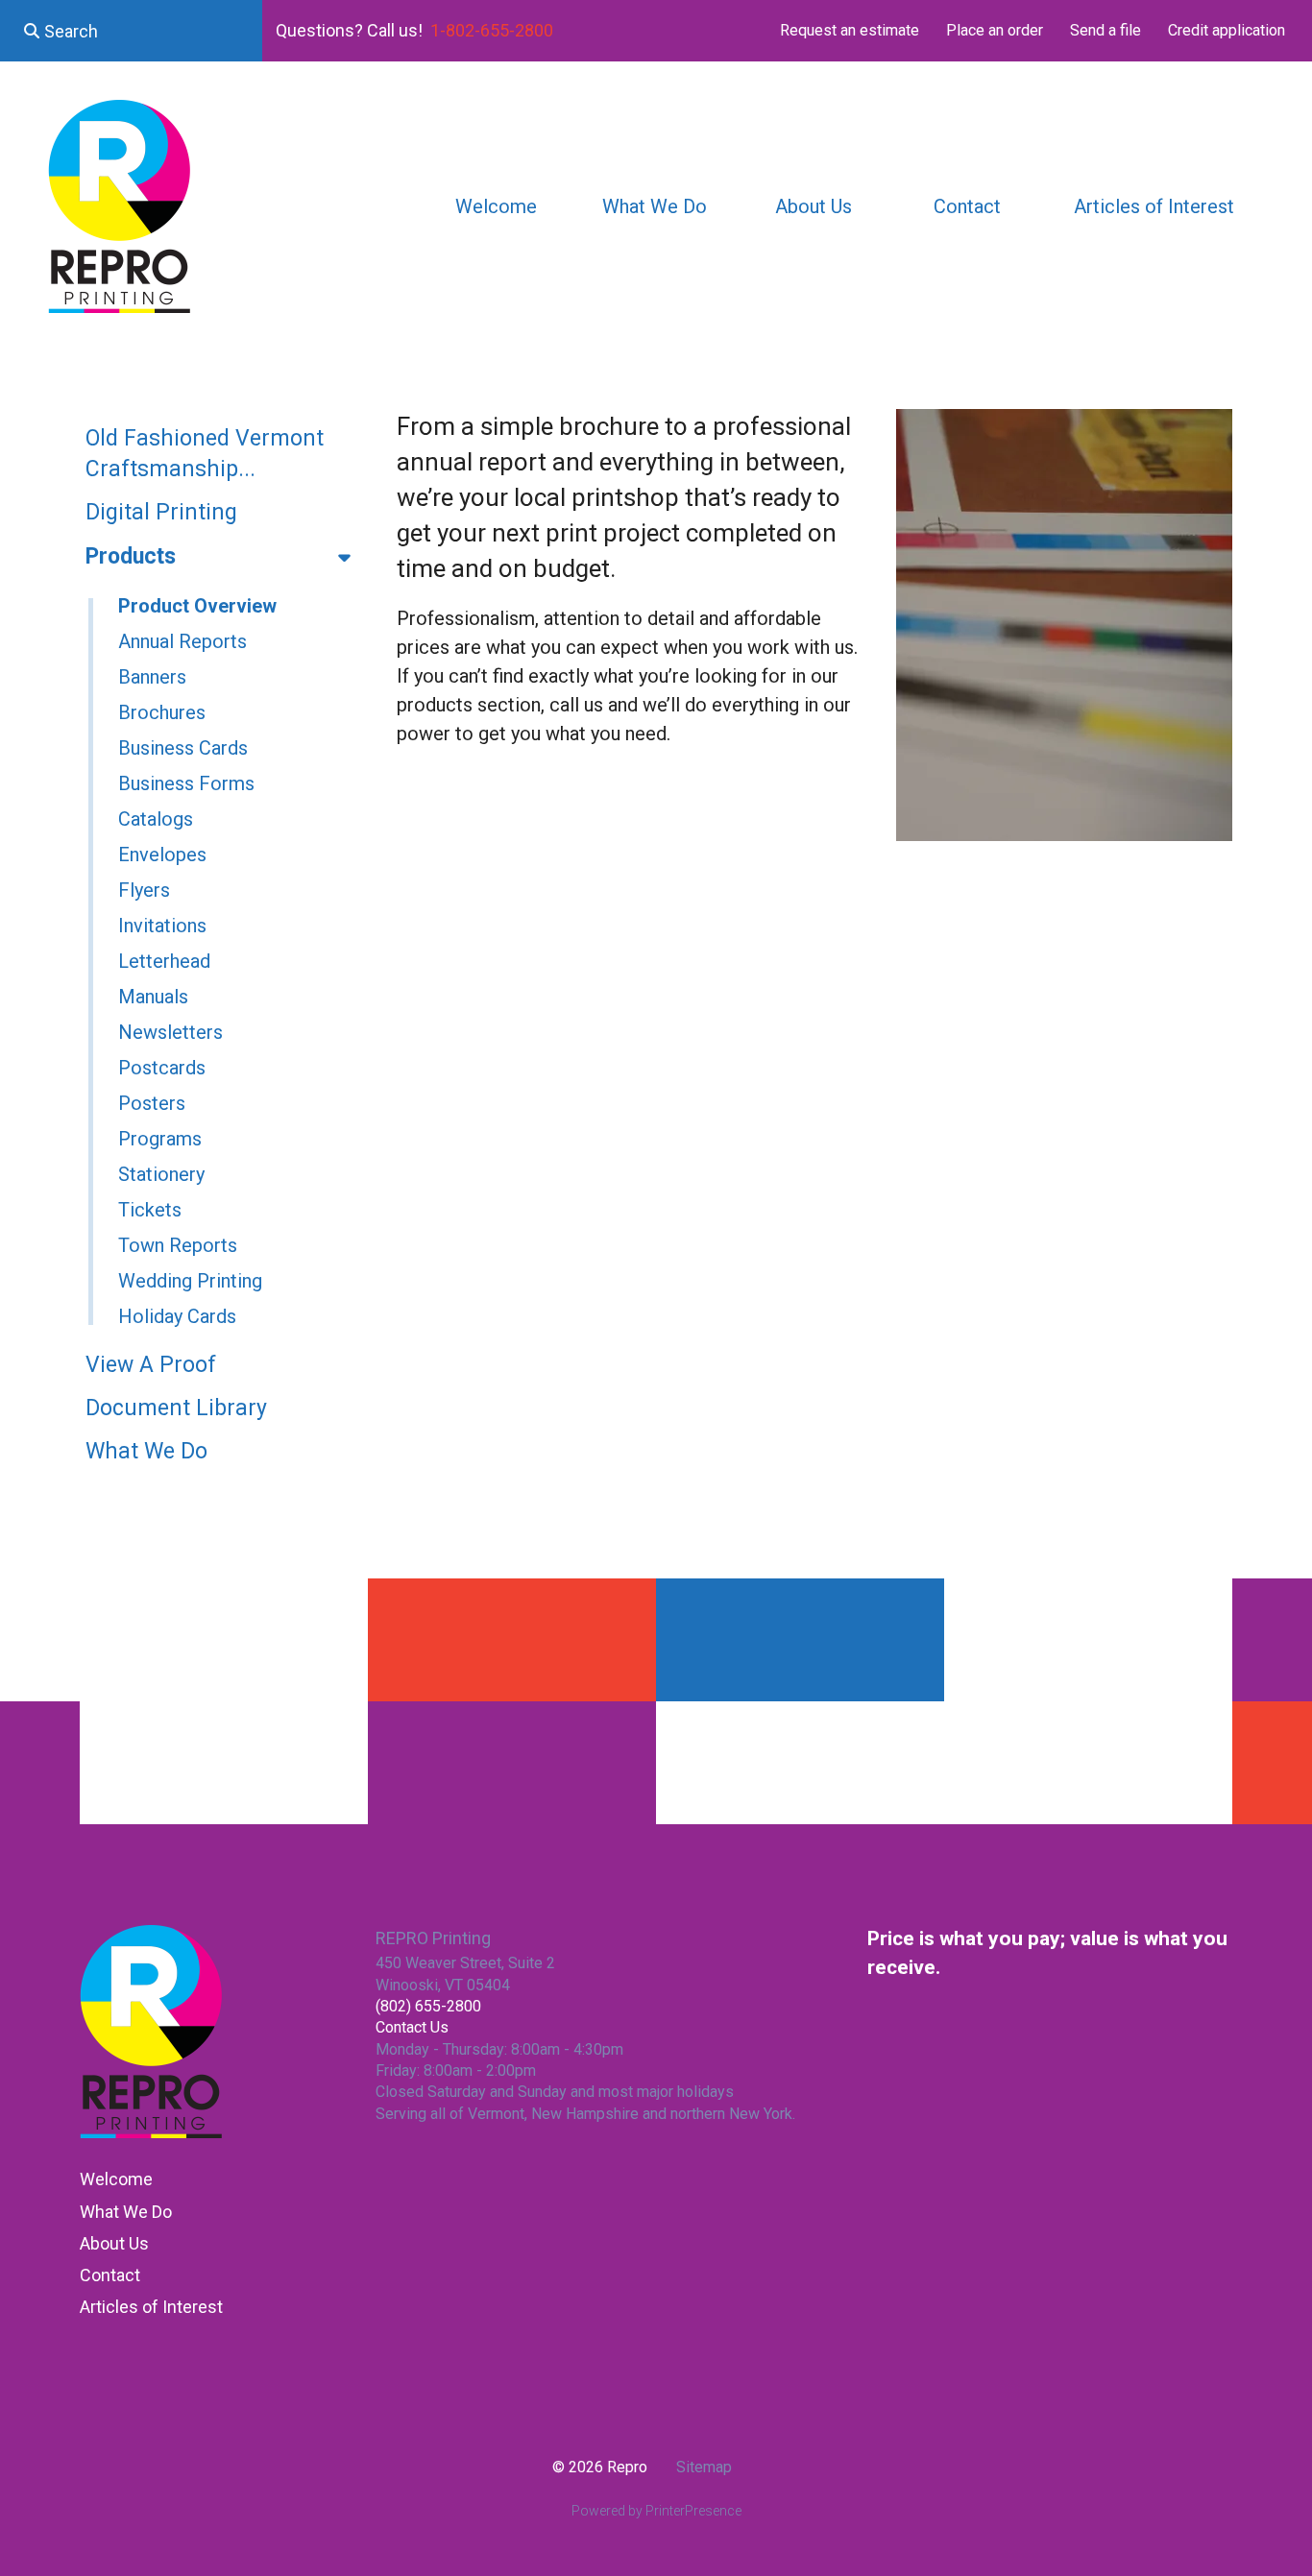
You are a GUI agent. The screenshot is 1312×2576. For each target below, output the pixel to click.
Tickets (150, 1210)
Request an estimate (850, 30)
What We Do (655, 206)
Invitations (162, 926)
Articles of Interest (1154, 206)
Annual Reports (182, 641)
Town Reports (178, 1245)
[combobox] (131, 31)
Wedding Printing (190, 1281)
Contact (967, 206)
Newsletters (170, 1032)
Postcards (162, 1068)
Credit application (1227, 30)
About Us (814, 206)
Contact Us (412, 2027)
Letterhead (164, 961)
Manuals (153, 997)
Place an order (995, 30)
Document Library (176, 1408)
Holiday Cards (177, 1316)
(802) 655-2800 (428, 2006)
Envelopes (162, 855)
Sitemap (704, 2467)
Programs (160, 1139)
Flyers (144, 890)
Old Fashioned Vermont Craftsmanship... (205, 454)
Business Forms (186, 783)
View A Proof (151, 1365)
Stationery (161, 1174)
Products (131, 556)
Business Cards (183, 748)
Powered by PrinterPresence (656, 2511)
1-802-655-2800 (492, 30)
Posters (152, 1103)
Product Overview (197, 606)
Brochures (162, 712)
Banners (152, 677)
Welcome (496, 206)
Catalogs (156, 819)
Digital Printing (161, 512)
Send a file (1105, 30)
